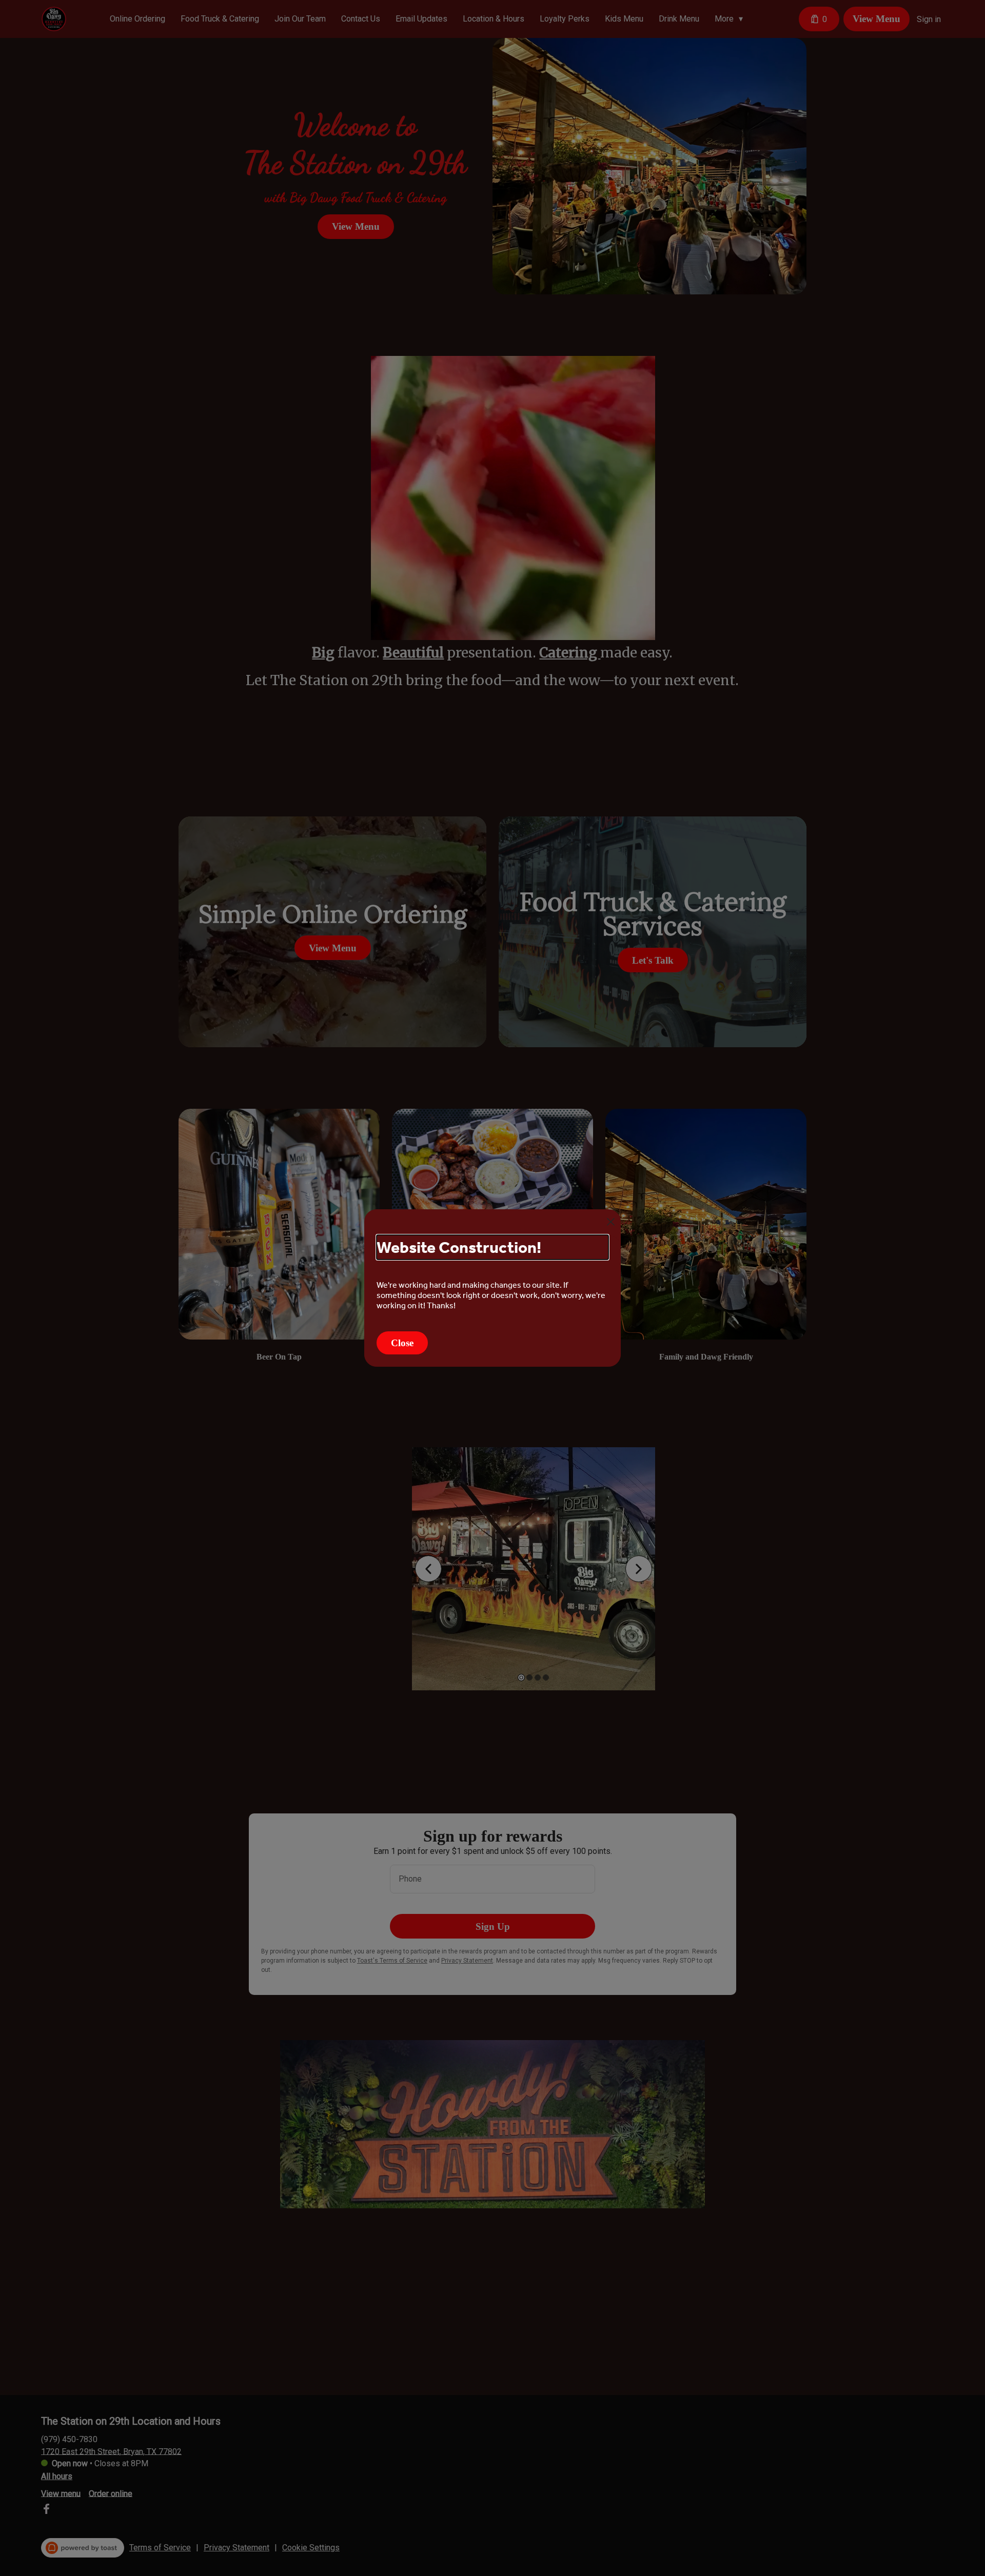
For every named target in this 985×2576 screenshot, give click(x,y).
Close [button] (402, 1343)
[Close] (611, 1222)
